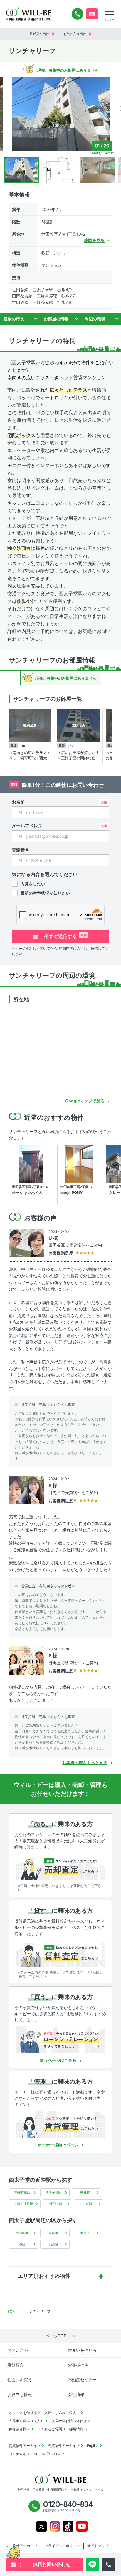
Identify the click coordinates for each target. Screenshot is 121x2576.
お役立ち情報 (20, 2394)
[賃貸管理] (60, 2124)
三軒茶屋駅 (22, 2193)
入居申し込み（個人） (62, 2413)
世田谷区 (22, 2233)
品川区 (54, 2244)
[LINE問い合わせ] (92, 2564)
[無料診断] (60, 1867)
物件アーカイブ (25, 2546)
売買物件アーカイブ (64, 2446)
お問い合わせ (20, 2350)
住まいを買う (20, 2380)
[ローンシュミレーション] (60, 2040)
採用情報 (76, 2429)
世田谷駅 (56, 2204)
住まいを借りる (82, 2350)
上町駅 (87, 2204)
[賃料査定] (60, 1953)
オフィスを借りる (23, 2413)
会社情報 (76, 2394)
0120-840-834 (78, 14)
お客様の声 (78, 2365)
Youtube (82, 2526)
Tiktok (68, 2526)
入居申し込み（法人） (26, 2421)
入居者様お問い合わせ (69, 2421)
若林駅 (85, 2193)
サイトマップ (98, 2546)
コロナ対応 (18, 2454)
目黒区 (85, 2233)
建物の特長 (14, 319)
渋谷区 (54, 2233)
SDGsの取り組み (47, 2454)
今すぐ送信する (65, 936)
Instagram (55, 2526)
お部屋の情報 (56, 319)
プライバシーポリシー (62, 2546)
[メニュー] (109, 12)
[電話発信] (109, 2564)
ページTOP (56, 2336)
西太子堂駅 (54, 2193)
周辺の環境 (95, 319)
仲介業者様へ (19, 2429)
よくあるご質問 (50, 2429)
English (93, 2446)
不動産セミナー (82, 2380)
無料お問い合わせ (92, 14)
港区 (22, 2244)
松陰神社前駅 (23, 2204)
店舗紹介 (16, 2365)
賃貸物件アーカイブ (25, 2446)
